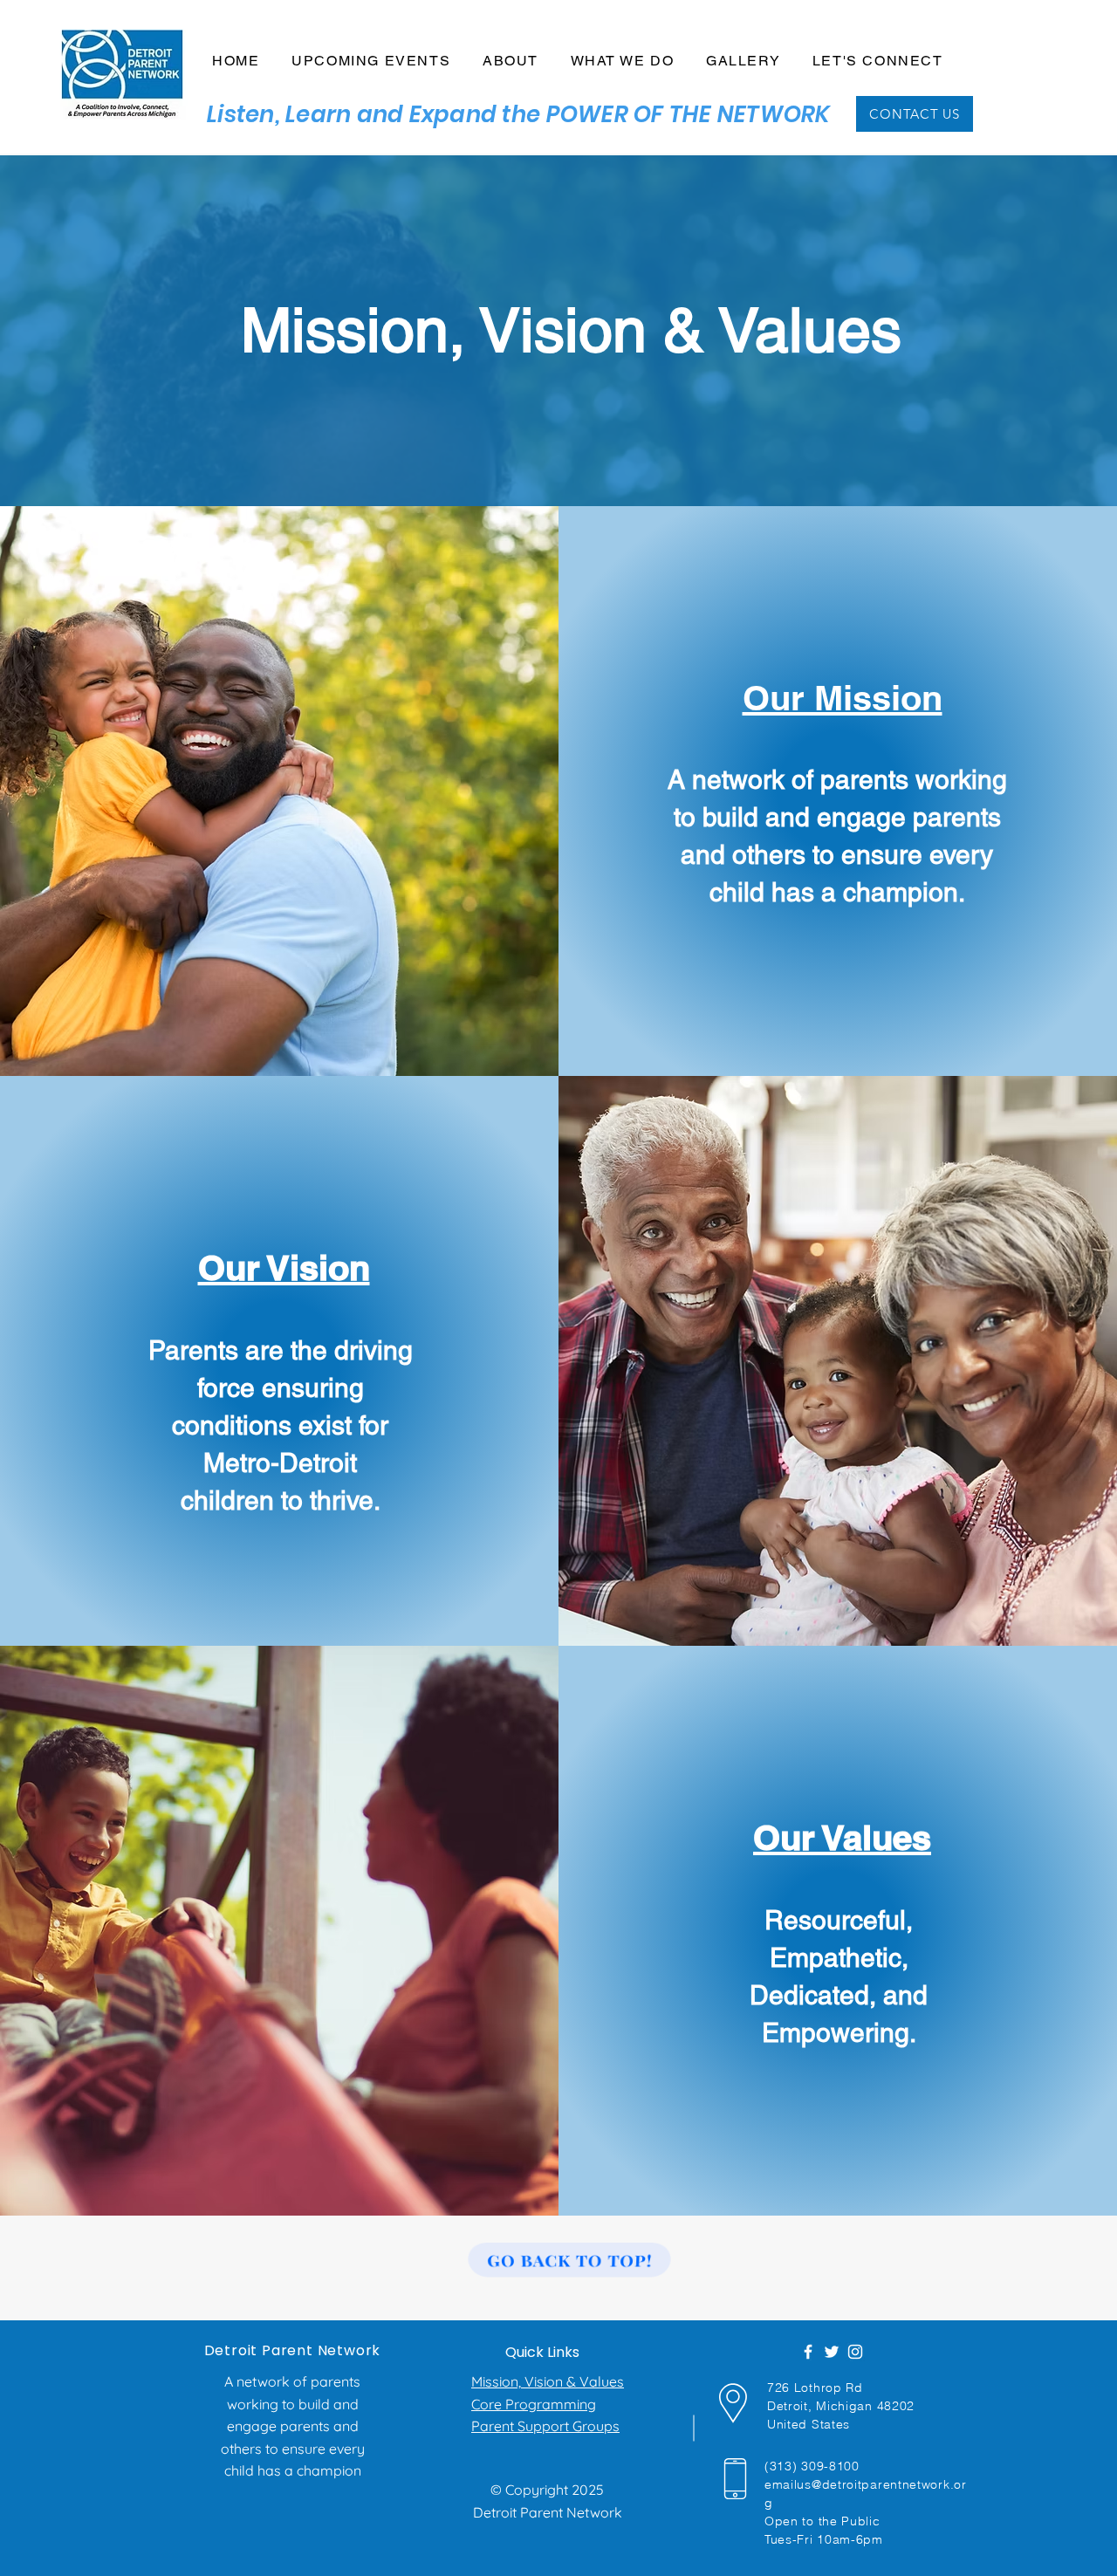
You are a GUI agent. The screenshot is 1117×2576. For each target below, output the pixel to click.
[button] (511, 62)
